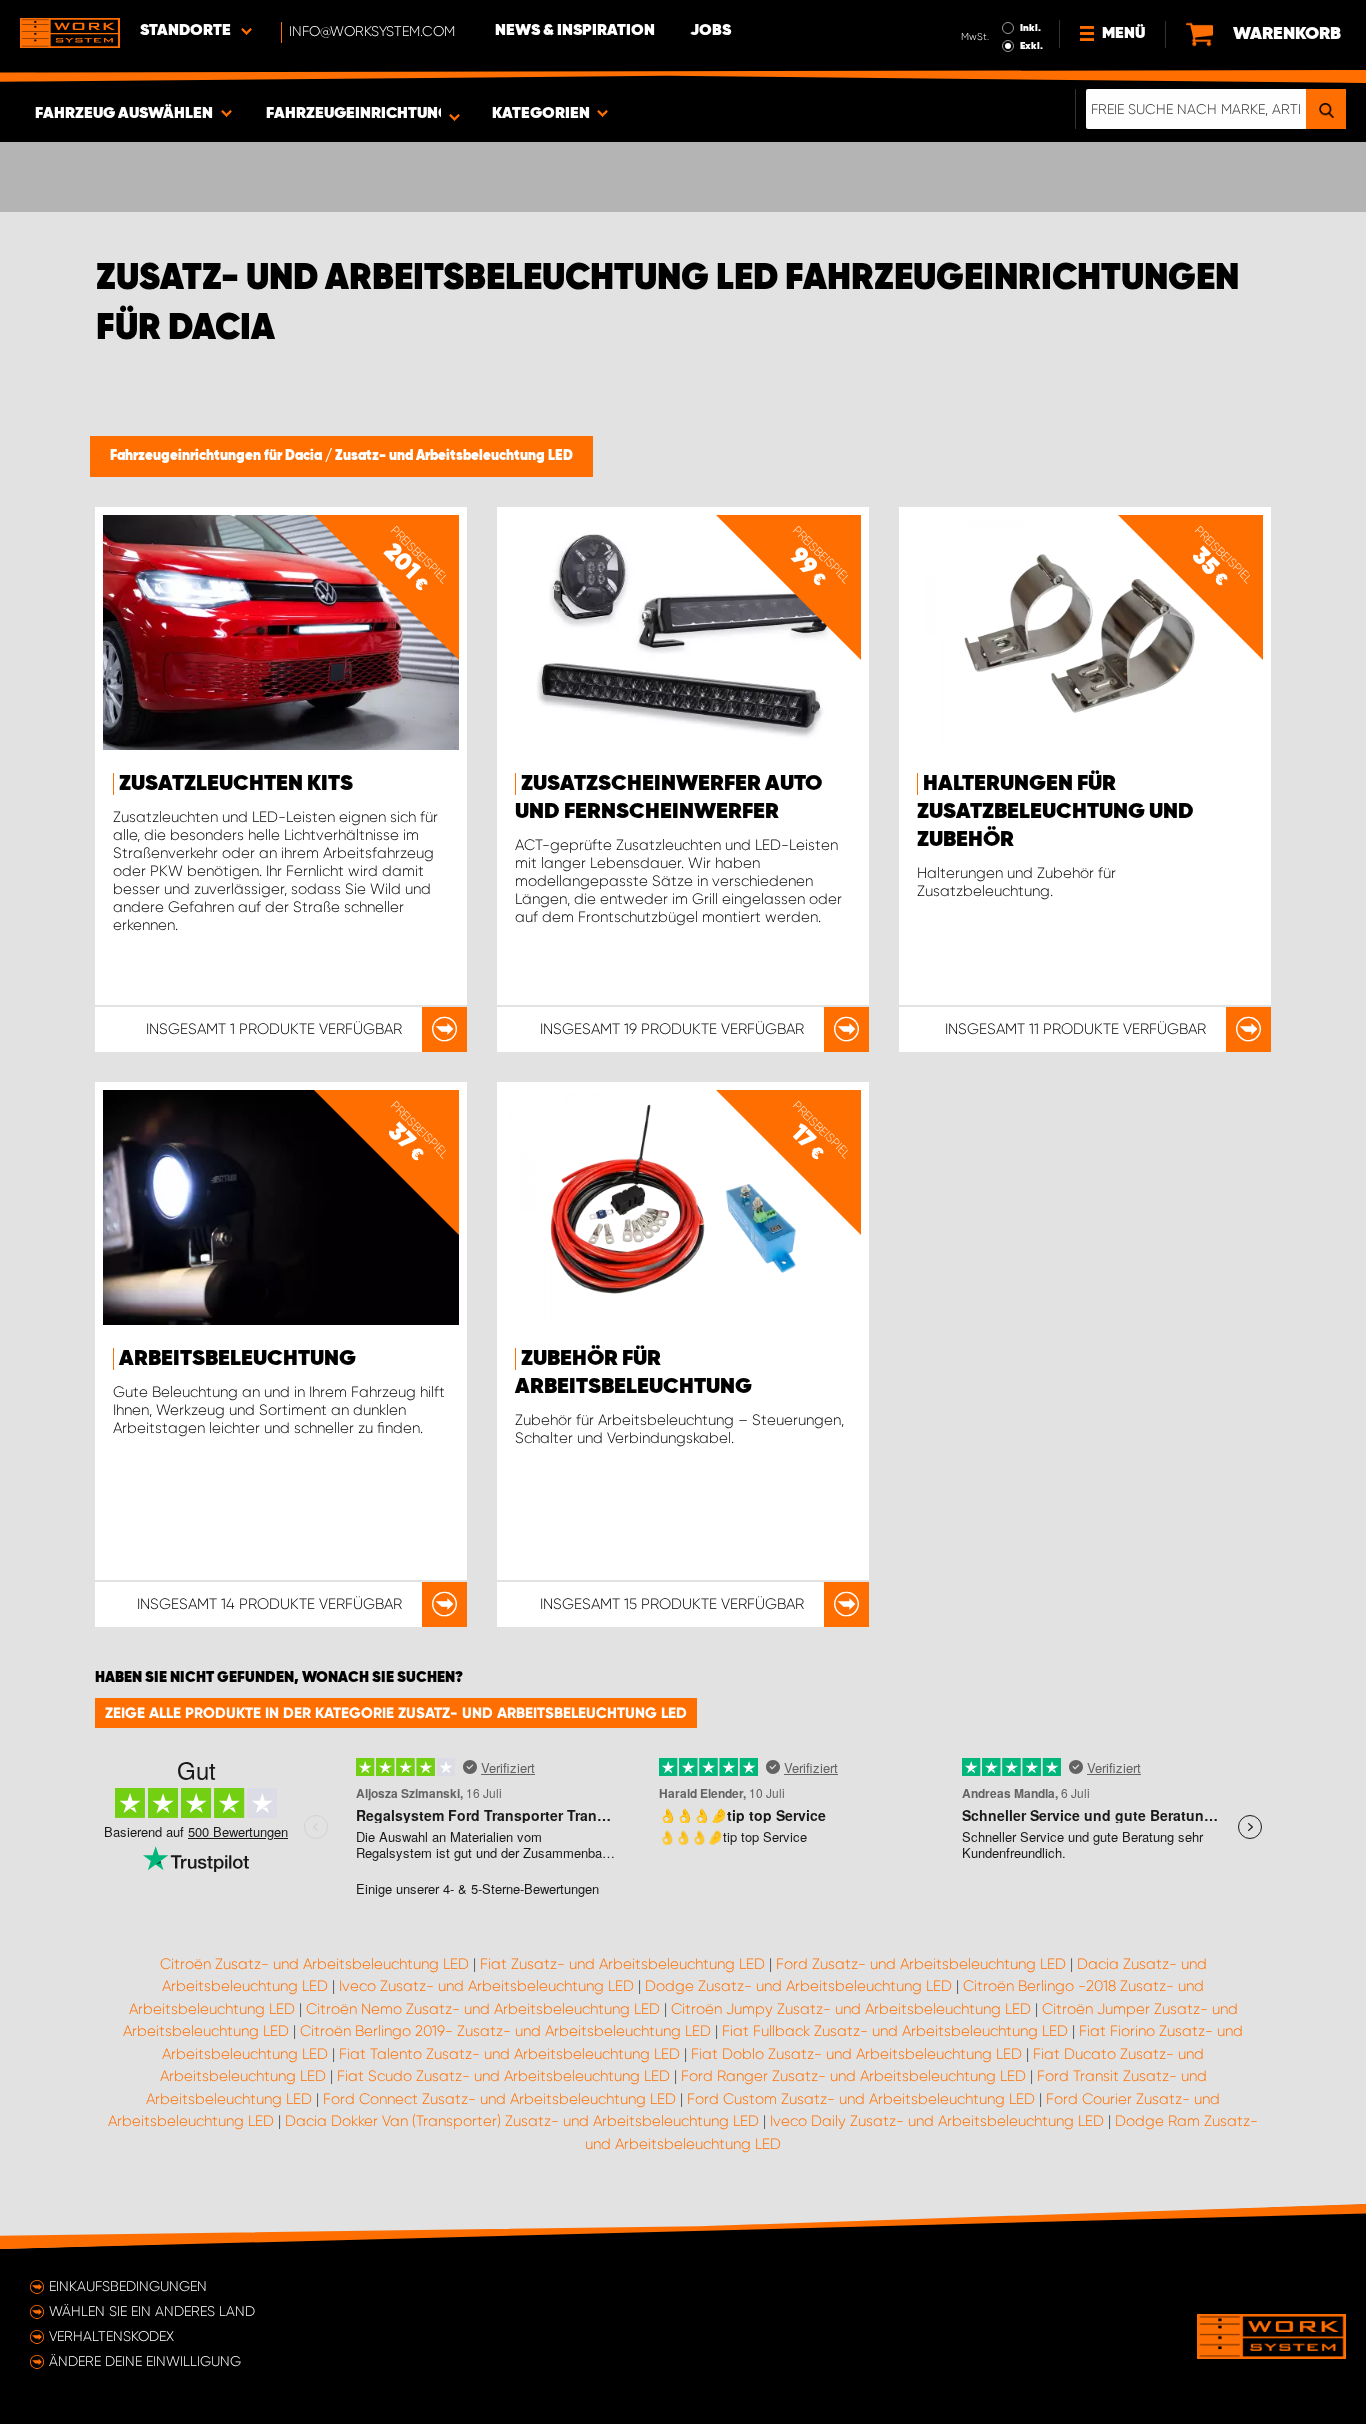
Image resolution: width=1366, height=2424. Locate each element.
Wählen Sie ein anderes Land (152, 2311)
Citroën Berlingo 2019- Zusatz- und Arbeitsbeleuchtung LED (505, 2031)
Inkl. (1030, 28)
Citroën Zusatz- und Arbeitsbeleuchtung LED (314, 1964)
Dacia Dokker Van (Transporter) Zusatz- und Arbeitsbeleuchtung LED (522, 2121)
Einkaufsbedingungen (128, 2286)
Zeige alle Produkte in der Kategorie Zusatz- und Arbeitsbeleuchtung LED (396, 1713)
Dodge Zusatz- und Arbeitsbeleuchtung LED (798, 1986)
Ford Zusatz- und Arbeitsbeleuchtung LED (921, 1964)
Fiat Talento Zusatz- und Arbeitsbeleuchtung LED (509, 2054)
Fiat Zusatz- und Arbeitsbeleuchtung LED (622, 1964)
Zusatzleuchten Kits (236, 784)
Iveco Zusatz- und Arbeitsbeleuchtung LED (486, 1986)
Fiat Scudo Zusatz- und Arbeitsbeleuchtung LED (503, 2076)
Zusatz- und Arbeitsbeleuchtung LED (454, 456)
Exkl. (1031, 46)
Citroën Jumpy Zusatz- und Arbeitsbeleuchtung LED (851, 2009)
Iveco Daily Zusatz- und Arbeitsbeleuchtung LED (937, 2121)
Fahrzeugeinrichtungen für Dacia (217, 456)
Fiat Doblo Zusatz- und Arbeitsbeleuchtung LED (856, 2054)
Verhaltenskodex (111, 2336)
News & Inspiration (575, 31)
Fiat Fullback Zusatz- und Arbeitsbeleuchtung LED (895, 2031)
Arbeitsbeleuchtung (237, 1359)
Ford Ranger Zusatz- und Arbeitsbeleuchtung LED (853, 2076)
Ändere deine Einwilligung (145, 2361)
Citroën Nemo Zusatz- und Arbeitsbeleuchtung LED (483, 2009)
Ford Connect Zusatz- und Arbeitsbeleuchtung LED (499, 2099)
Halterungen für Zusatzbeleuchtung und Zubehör (1055, 812)
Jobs (710, 31)
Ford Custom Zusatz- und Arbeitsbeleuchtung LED (861, 2099)
